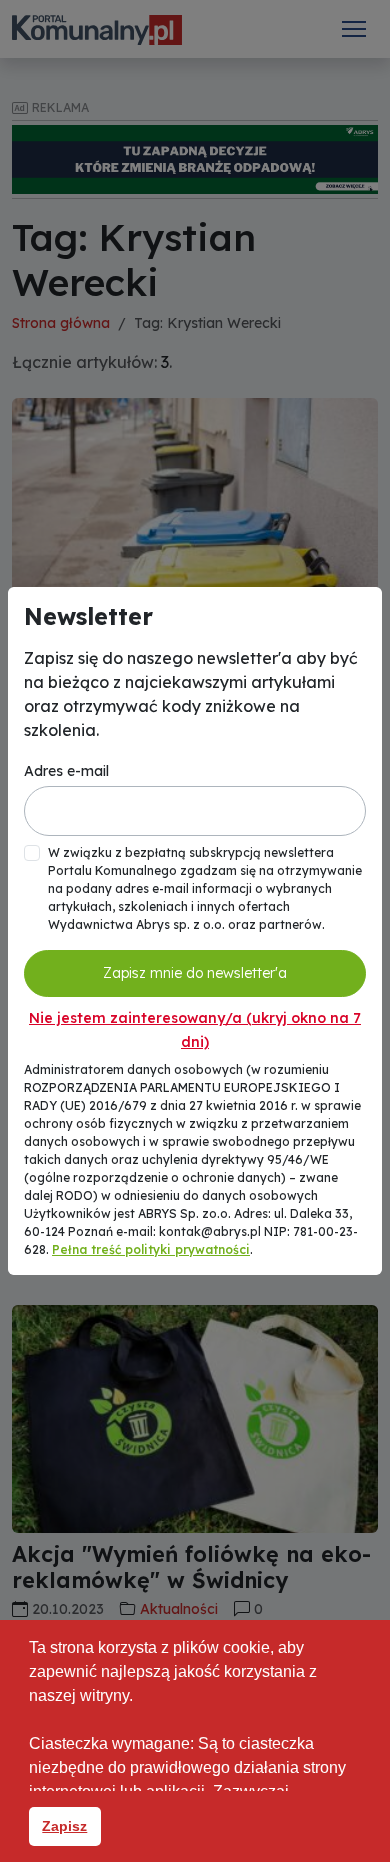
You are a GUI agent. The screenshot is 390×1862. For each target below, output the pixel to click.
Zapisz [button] (64, 1826)
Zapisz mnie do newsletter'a (195, 973)
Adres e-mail (66, 771)
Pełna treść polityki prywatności (151, 1249)
